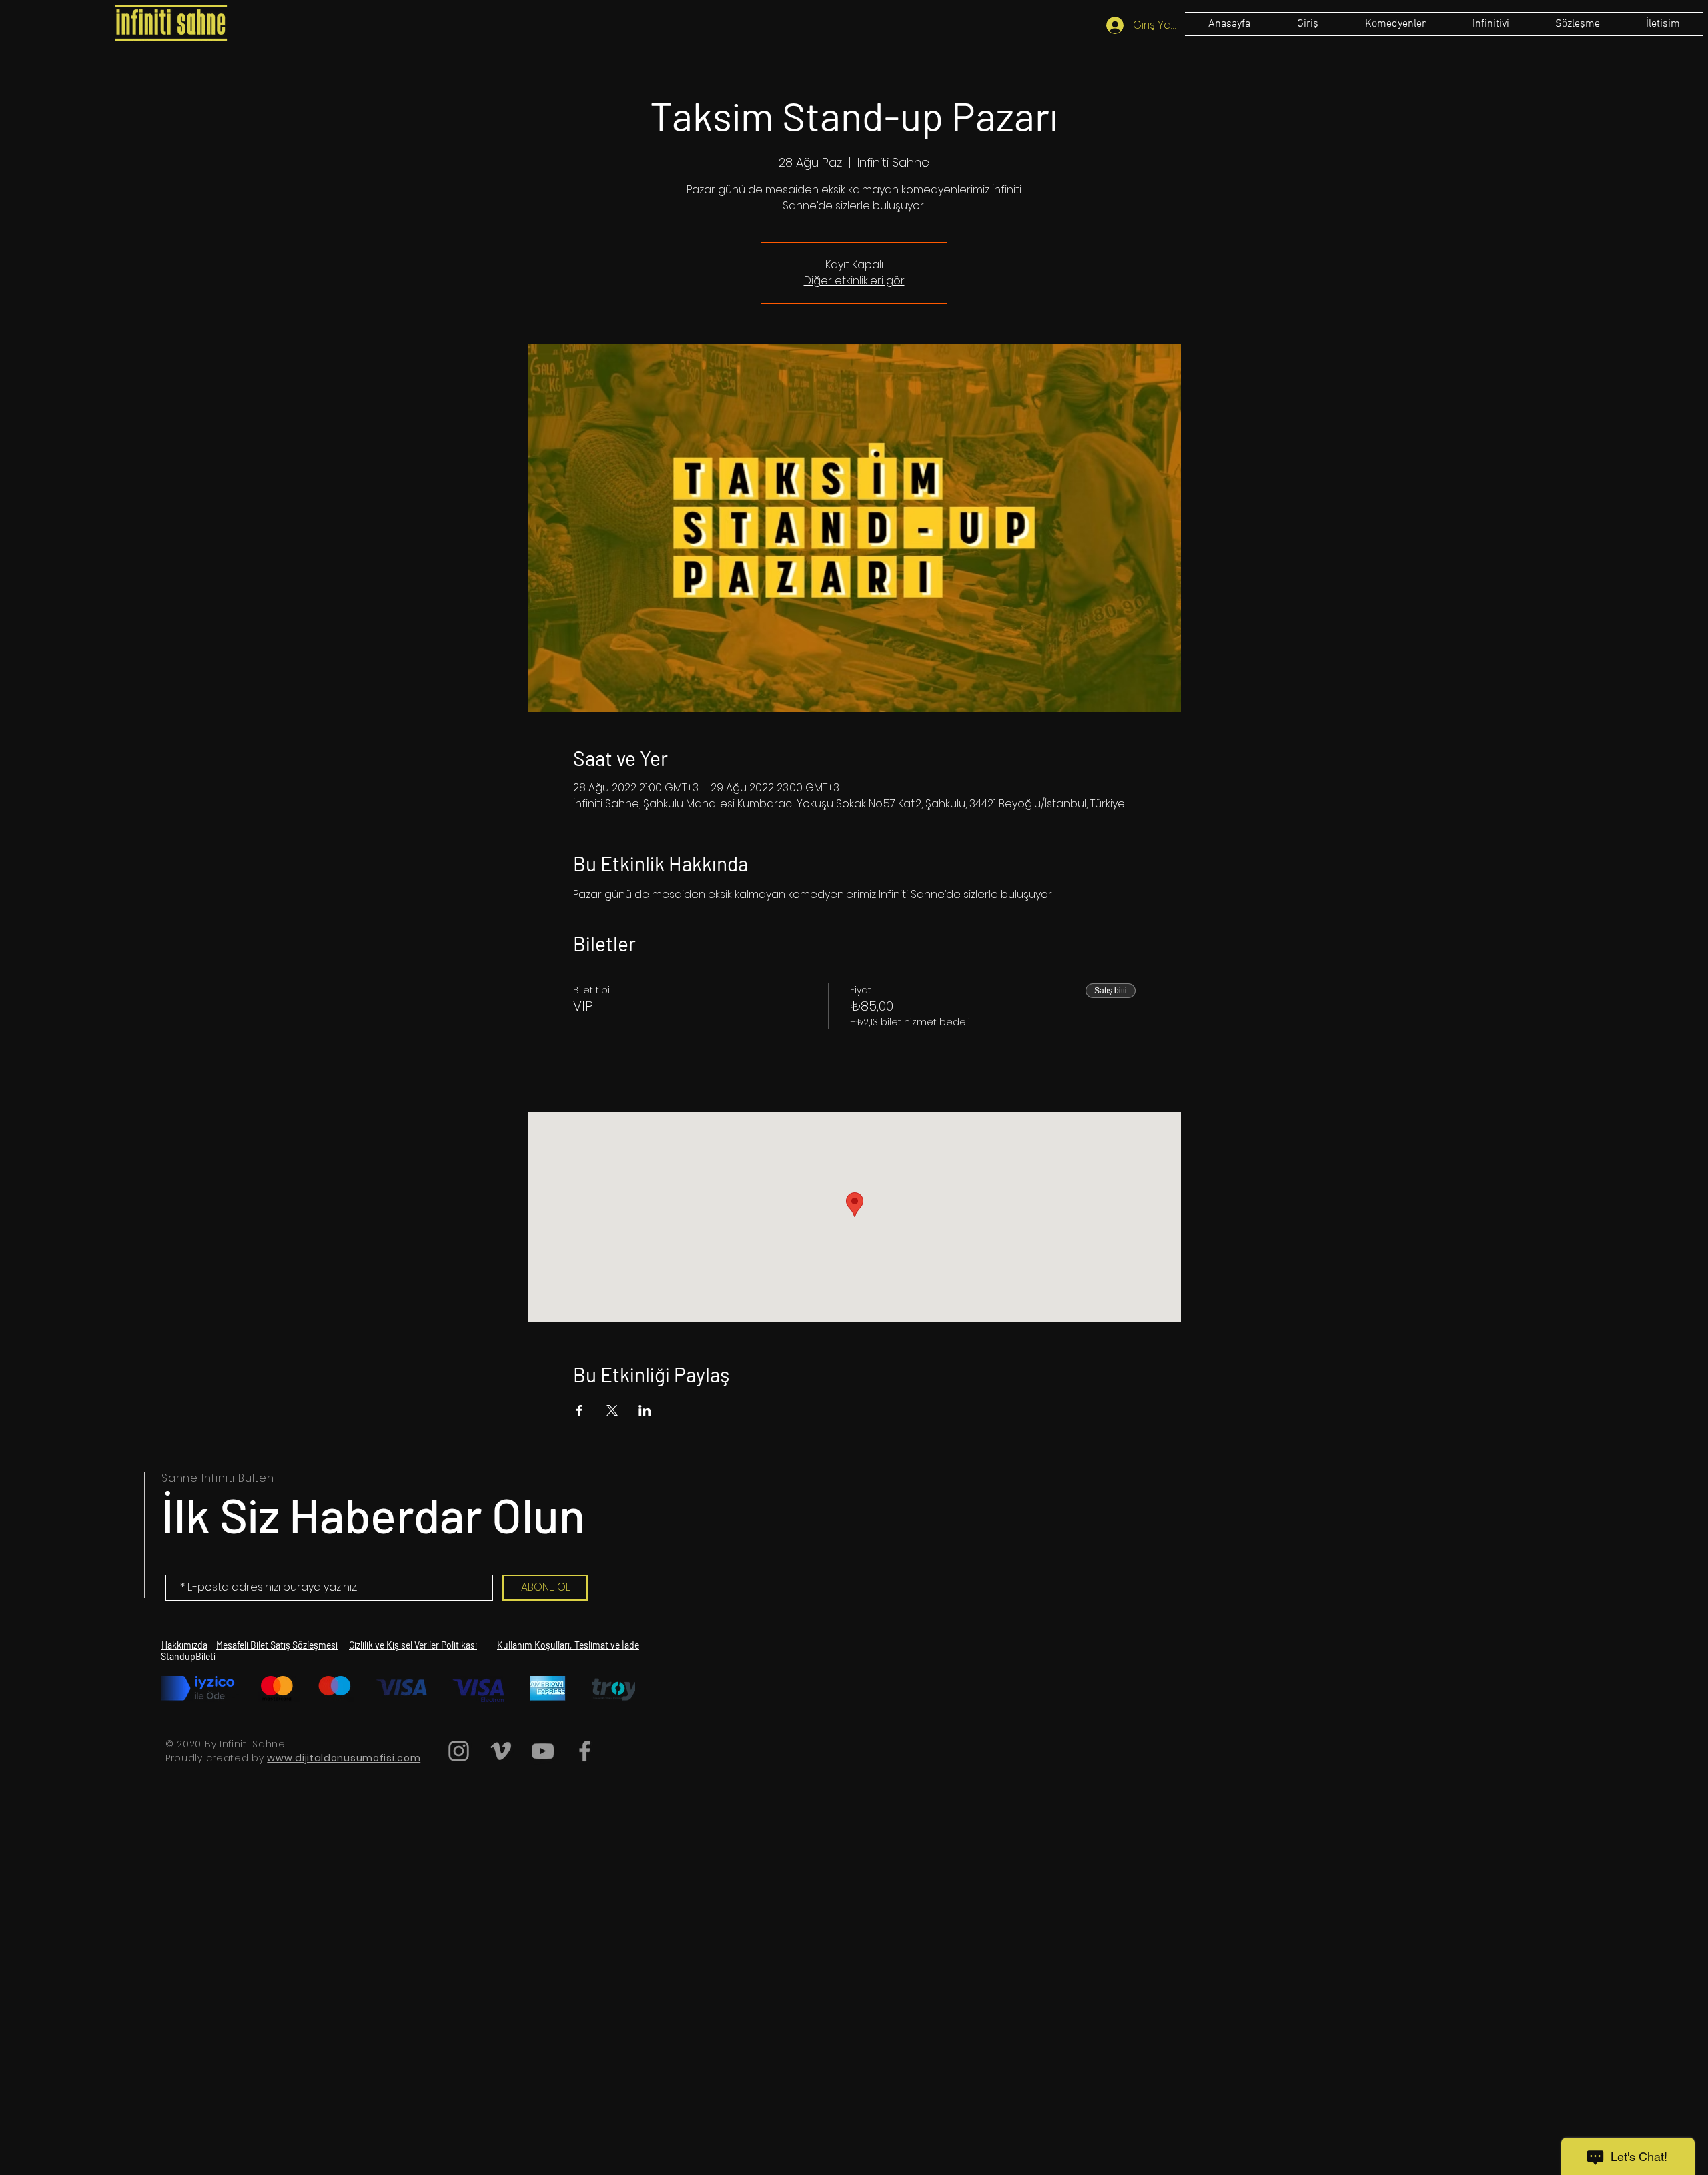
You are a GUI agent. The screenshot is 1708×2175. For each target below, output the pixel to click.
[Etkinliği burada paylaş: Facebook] (579, 1410)
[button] (1577, 24)
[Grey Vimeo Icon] (501, 1751)
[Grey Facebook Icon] (585, 1751)
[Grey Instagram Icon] (459, 1751)
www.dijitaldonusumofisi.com (344, 1758)
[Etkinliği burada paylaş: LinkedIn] (645, 1410)
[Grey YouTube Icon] (543, 1751)
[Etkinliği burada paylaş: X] (612, 1410)
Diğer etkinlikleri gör (854, 281)
